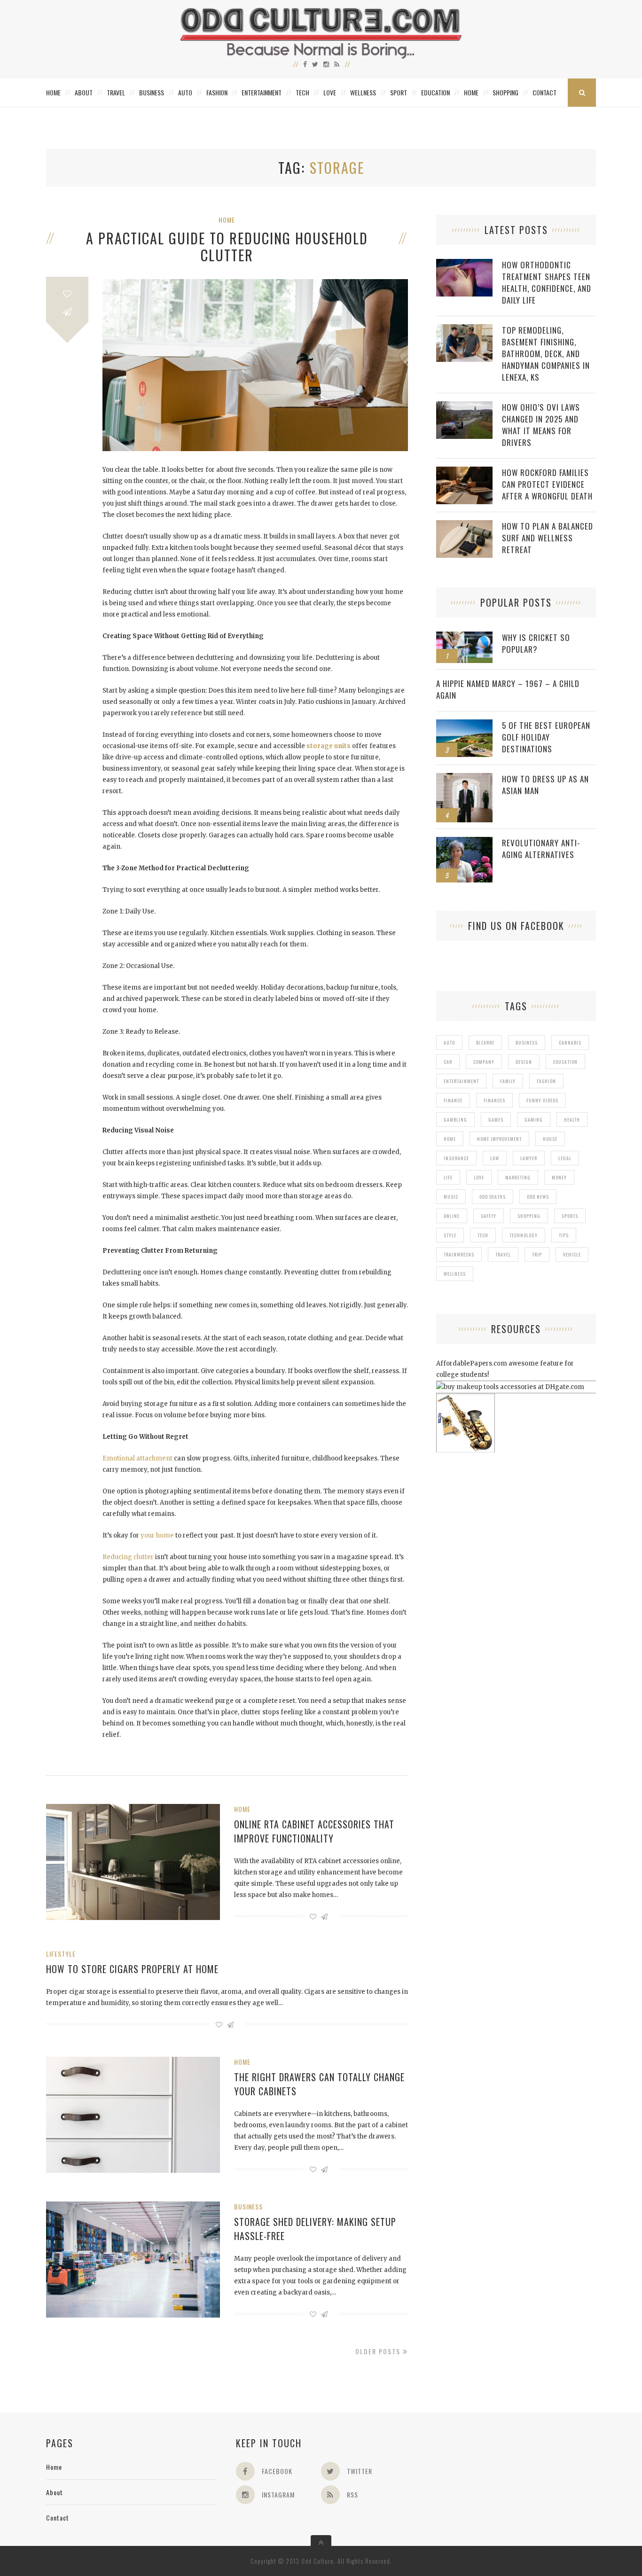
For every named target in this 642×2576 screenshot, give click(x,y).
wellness (455, 1274)
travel (503, 1254)
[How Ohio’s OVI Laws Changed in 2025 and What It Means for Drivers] (464, 406)
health (572, 1120)
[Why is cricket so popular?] (464, 636)
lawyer (529, 1158)
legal (565, 1158)
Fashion (217, 92)
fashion (546, 1081)
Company (484, 1062)
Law (495, 1158)
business (527, 1042)
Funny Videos (542, 1100)
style (450, 1235)
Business (152, 92)
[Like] (67, 294)
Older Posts (379, 2351)
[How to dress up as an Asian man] (464, 778)
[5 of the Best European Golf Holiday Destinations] (464, 724)
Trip (537, 1254)
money (559, 1177)
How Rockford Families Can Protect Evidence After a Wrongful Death (547, 484)
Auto (185, 92)
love (479, 1177)
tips (564, 1235)
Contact (544, 92)
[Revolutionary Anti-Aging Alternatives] (464, 842)
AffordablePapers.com (472, 1363)
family (508, 1081)
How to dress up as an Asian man (545, 785)
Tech (302, 92)
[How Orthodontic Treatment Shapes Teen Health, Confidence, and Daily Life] (464, 264)
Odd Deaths (493, 1197)
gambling (455, 1120)
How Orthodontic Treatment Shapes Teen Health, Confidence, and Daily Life (547, 282)
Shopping (505, 92)
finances (494, 1100)
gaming (534, 1120)
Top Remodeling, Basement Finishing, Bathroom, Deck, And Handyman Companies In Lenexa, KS (546, 354)
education (565, 1062)
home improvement (499, 1139)
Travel (116, 92)
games (496, 1120)
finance (453, 1100)
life (448, 1177)
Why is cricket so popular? (536, 643)
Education (435, 92)
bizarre (485, 1042)
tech (483, 1235)
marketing (518, 1177)
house (550, 1139)
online (452, 1216)
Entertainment (262, 92)
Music (451, 1197)
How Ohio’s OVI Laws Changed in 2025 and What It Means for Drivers (541, 425)
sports (570, 1216)
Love (330, 92)
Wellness (363, 92)
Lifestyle (61, 1954)
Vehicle (572, 1254)
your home (157, 1535)
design (524, 1062)
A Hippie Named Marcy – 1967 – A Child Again (508, 689)
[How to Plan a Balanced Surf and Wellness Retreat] (464, 525)
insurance (456, 1158)
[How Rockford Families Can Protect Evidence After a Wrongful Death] (464, 472)
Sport (399, 92)
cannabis (570, 1042)
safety (489, 1216)
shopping (529, 1216)
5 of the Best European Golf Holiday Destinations (546, 737)
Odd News (538, 1197)
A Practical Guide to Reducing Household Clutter (227, 247)
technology (524, 1235)
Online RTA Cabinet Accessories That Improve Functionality (314, 1831)
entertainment (461, 1081)
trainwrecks (459, 1254)
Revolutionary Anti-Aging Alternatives (541, 849)
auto (449, 1042)
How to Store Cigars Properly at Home (132, 1969)
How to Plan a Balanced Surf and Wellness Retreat (548, 538)
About (84, 92)
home (450, 1139)
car (448, 1062)
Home (53, 92)
